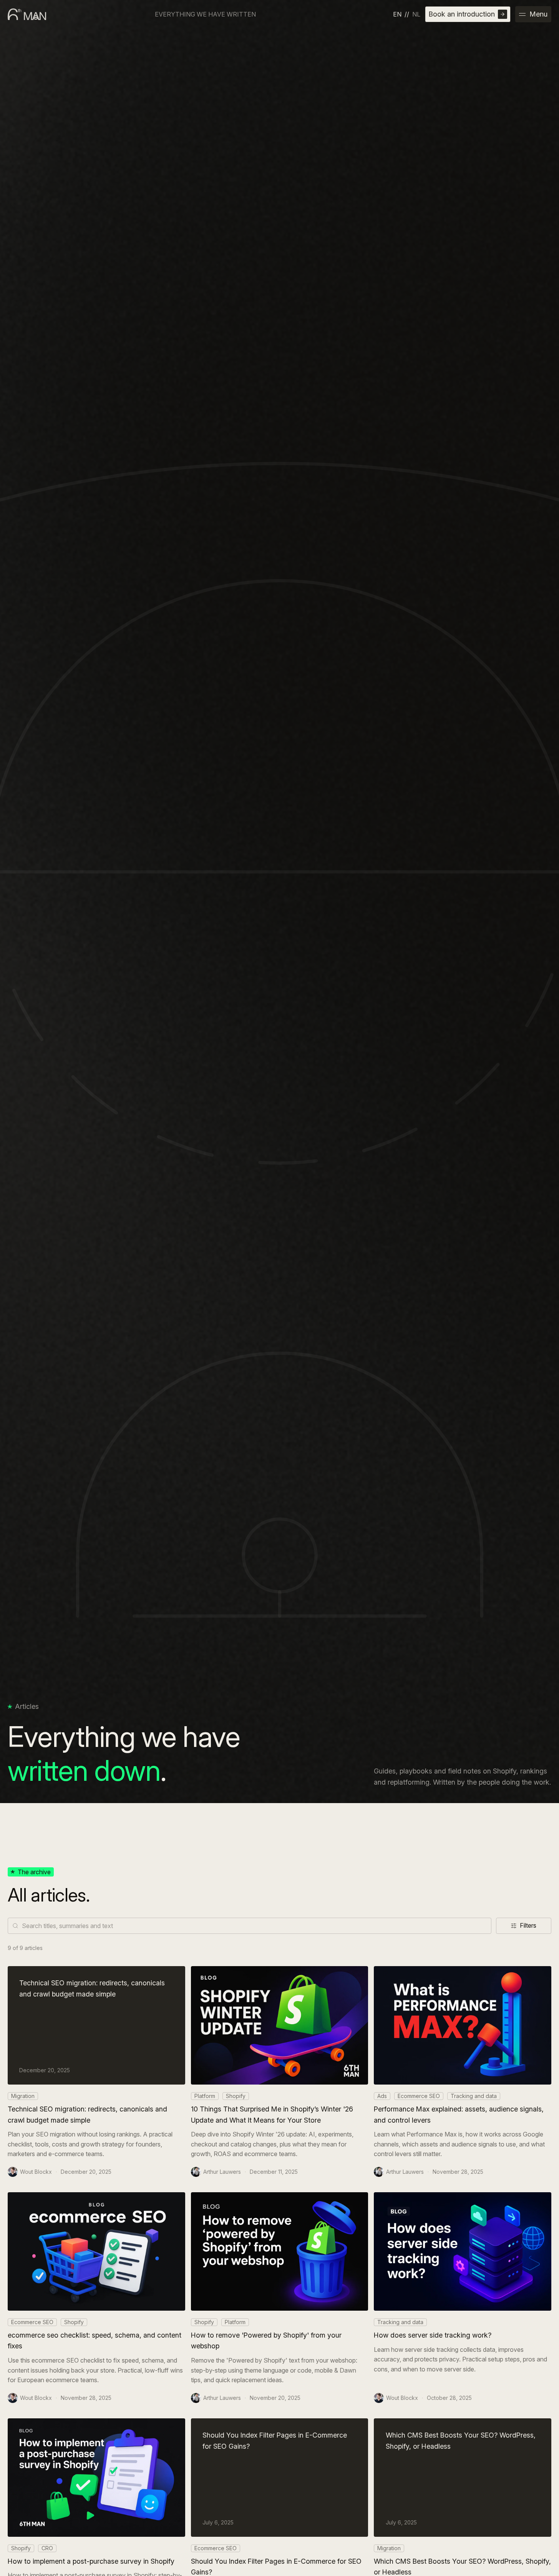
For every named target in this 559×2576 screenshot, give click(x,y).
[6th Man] (27, 14)
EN (397, 14)
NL (416, 14)
